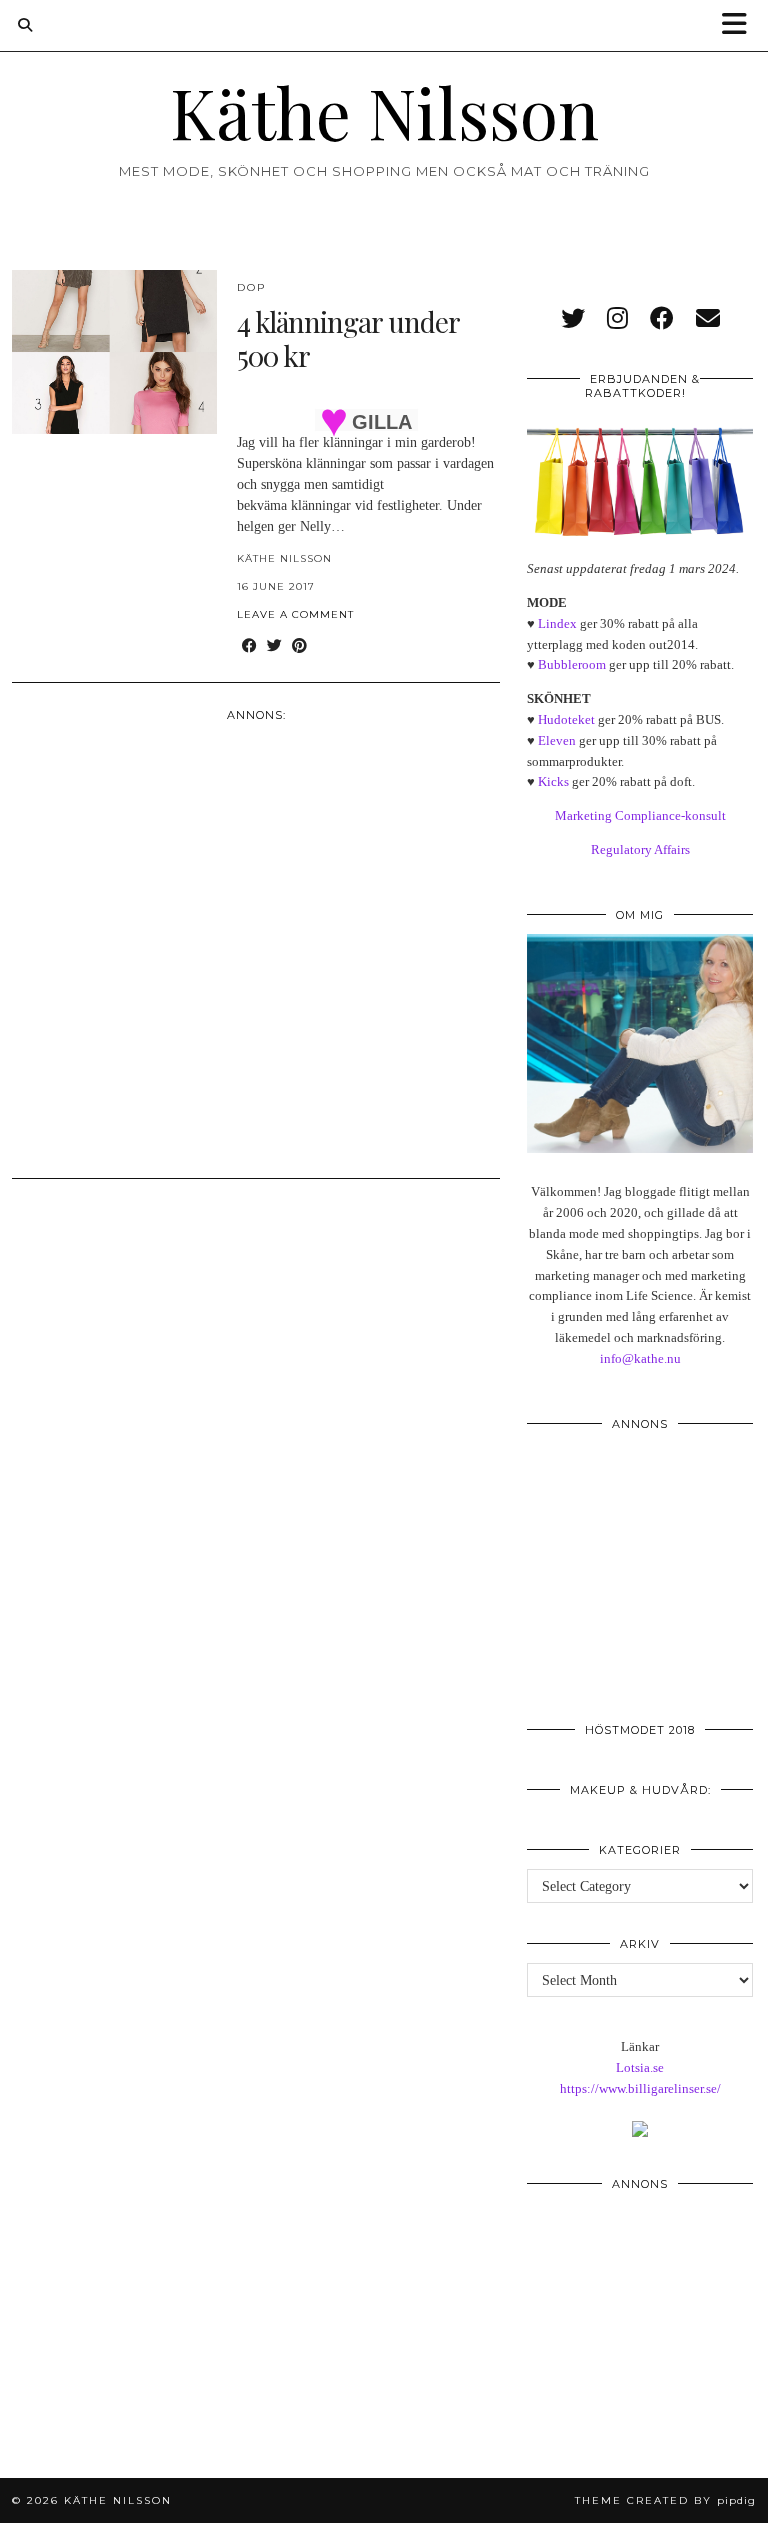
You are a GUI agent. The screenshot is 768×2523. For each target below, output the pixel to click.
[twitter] (573, 319)
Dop (251, 287)
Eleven (557, 740)
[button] (741, 25)
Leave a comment (295, 614)
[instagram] (617, 319)
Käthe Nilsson (384, 111)
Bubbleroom (572, 664)
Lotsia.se (640, 2067)
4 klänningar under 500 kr (348, 338)
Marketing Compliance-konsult (640, 815)
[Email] (708, 319)
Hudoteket (566, 719)
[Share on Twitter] (274, 646)
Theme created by (665, 2500)
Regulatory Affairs (640, 849)
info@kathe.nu (640, 1358)
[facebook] (662, 319)
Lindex (557, 623)
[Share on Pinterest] (299, 646)
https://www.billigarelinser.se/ (640, 2088)
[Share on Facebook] (249, 646)
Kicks (553, 781)
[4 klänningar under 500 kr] (114, 352)
